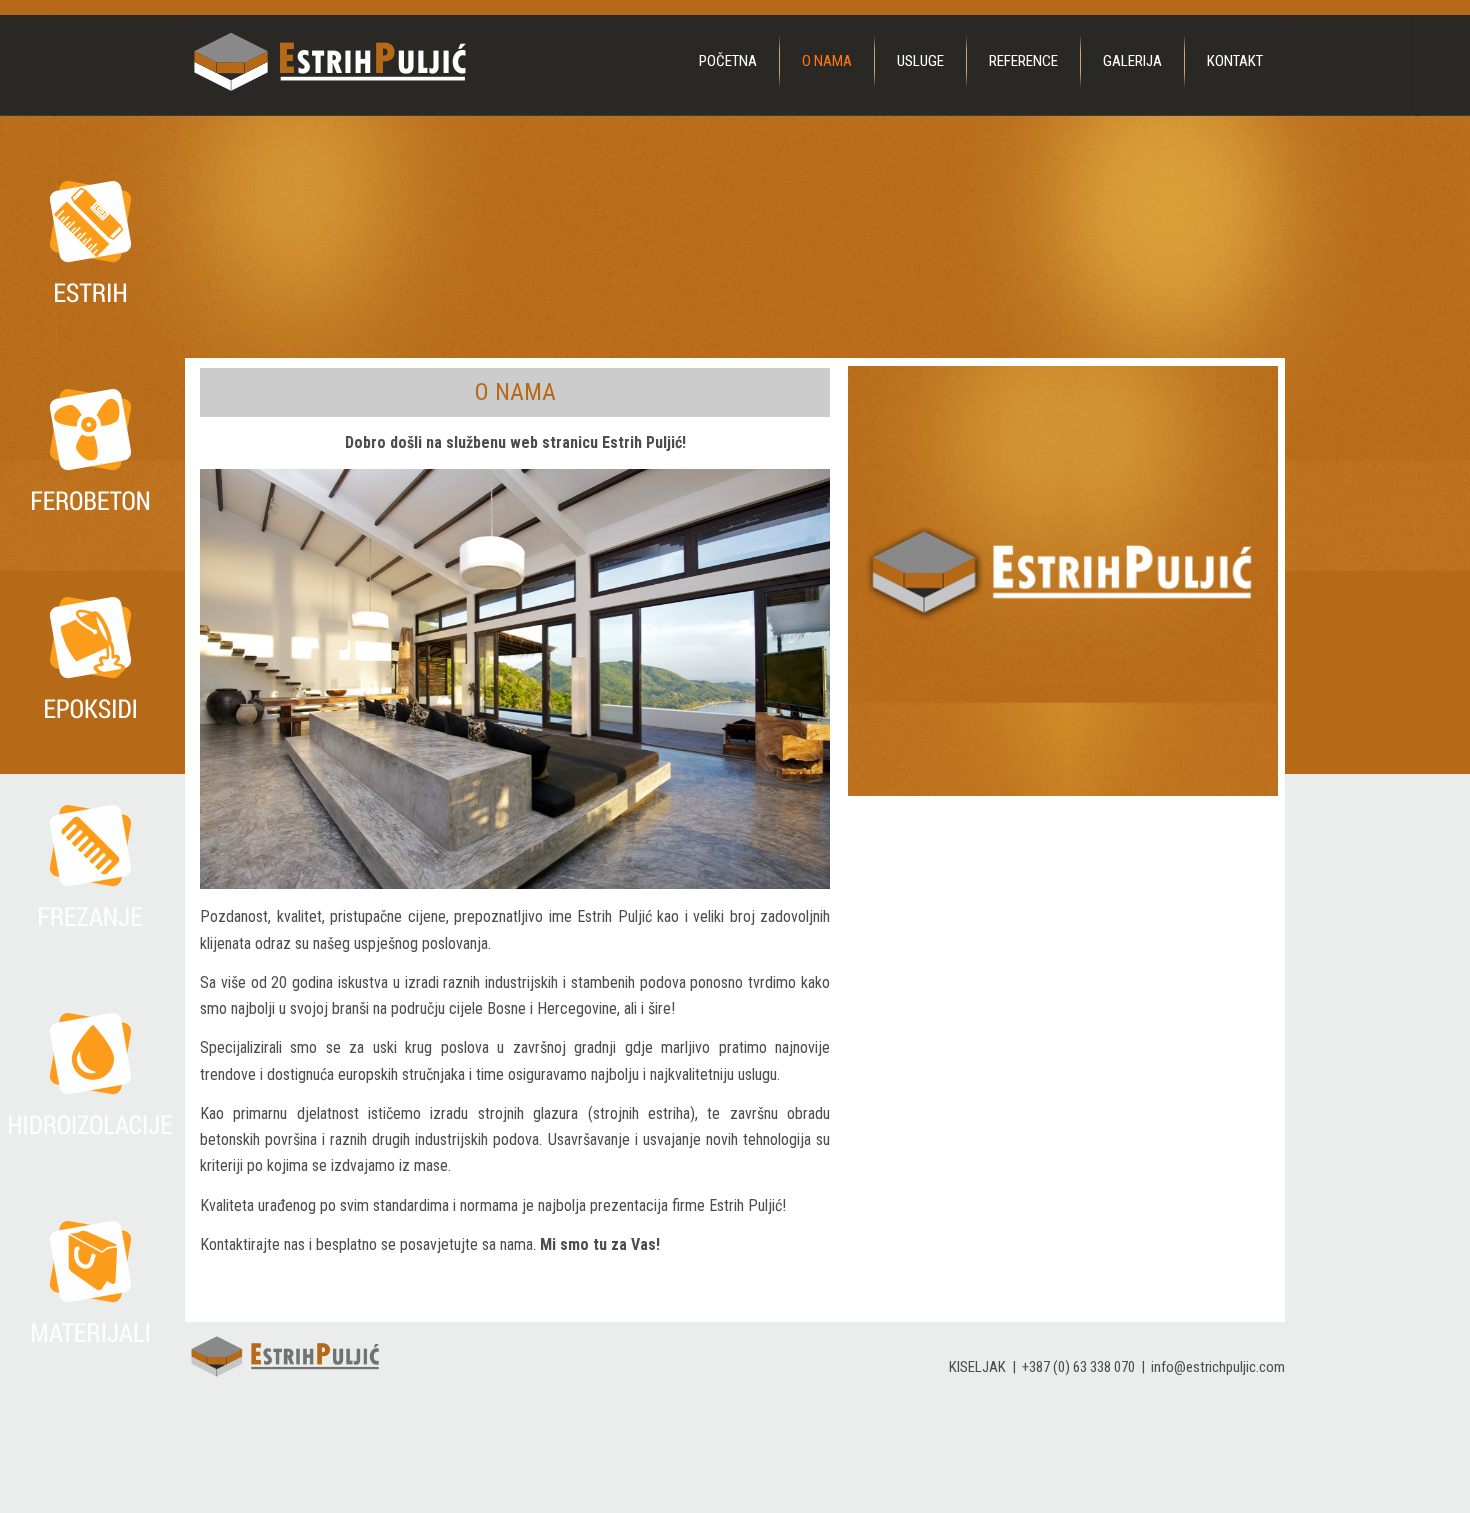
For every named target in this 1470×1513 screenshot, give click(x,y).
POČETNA (728, 61)
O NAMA (827, 61)
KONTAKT (1235, 61)
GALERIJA (1132, 61)
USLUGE (920, 61)
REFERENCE (1023, 61)
